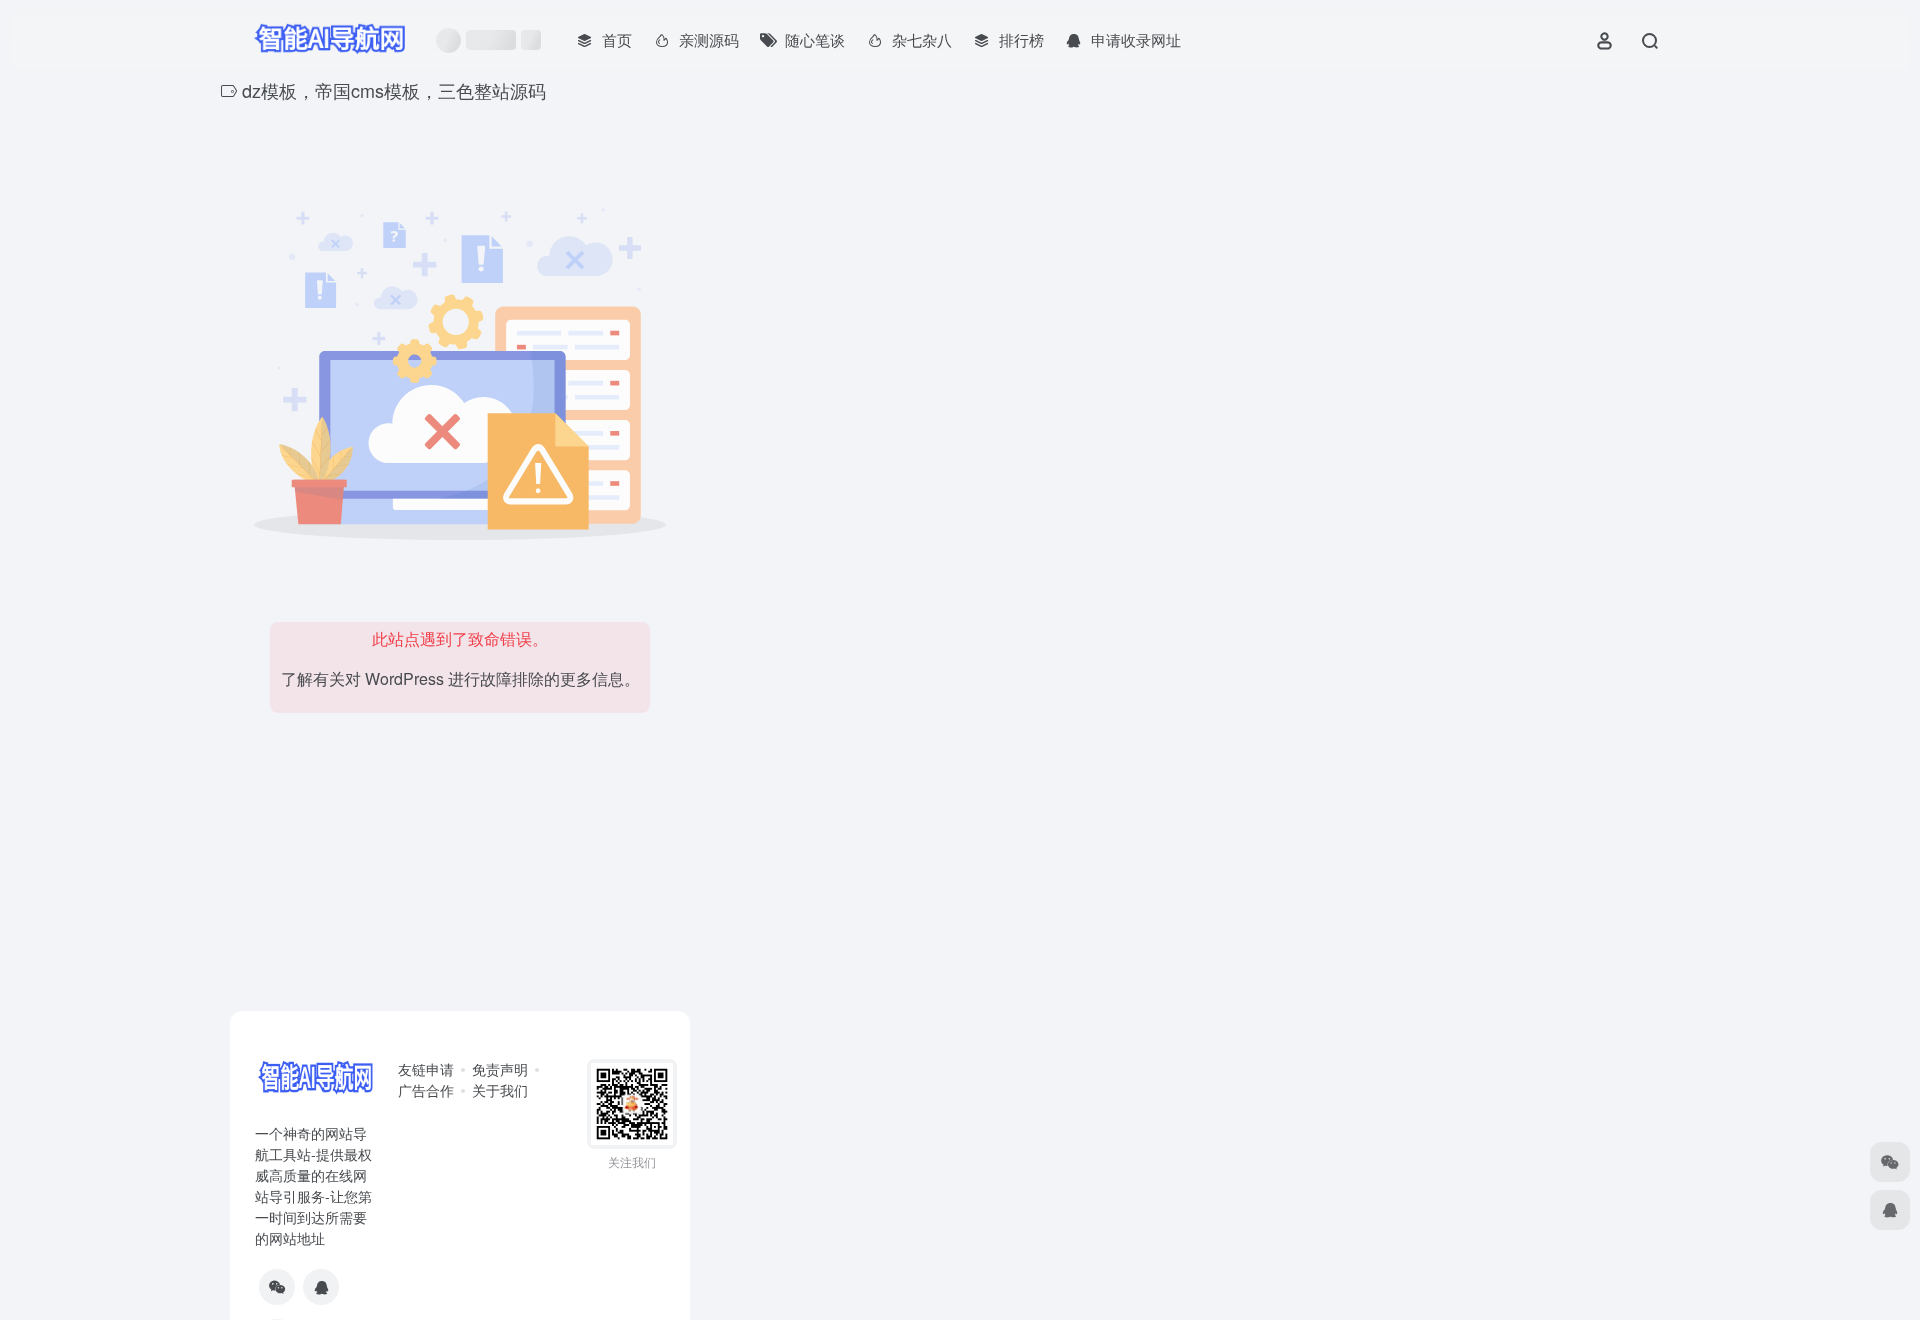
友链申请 (426, 1069)
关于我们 (500, 1090)
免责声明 (500, 1069)
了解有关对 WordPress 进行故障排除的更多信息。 (460, 678)
